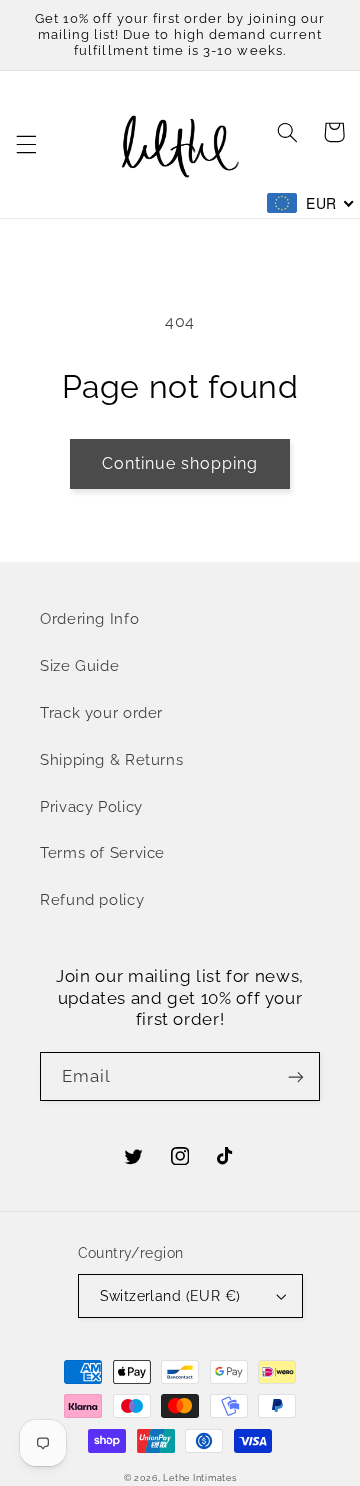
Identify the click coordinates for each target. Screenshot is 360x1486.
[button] (26, 145)
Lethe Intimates (199, 1478)
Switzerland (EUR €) (170, 1296)
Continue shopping (180, 463)
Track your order (101, 712)
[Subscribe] (296, 1076)
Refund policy (92, 899)
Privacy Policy (91, 806)
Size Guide (79, 665)
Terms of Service (102, 852)
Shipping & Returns (111, 759)
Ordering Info (89, 618)
